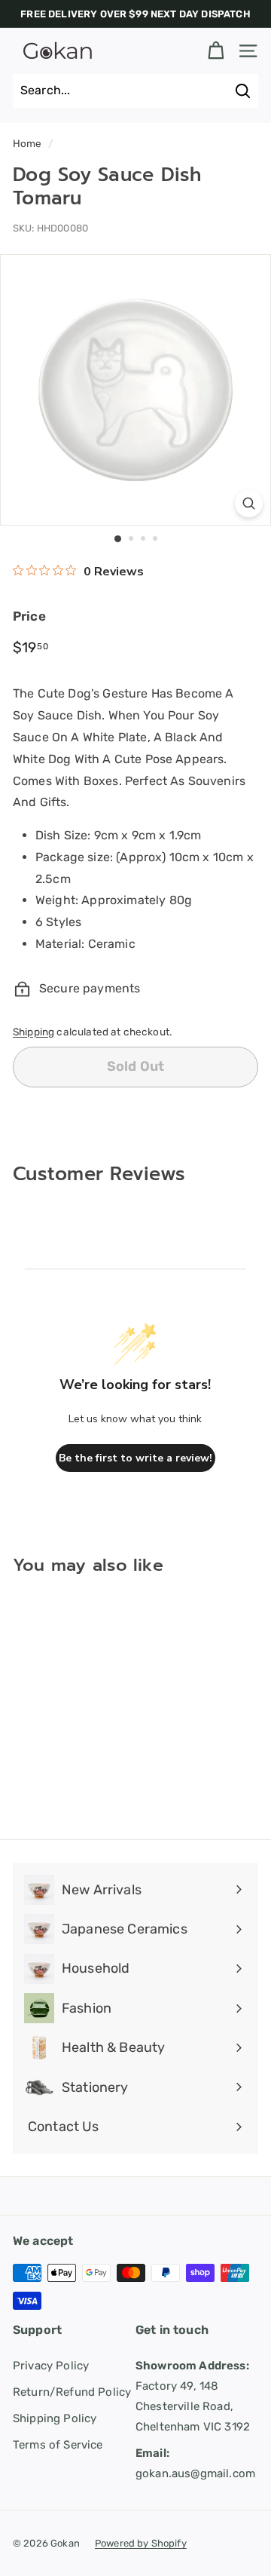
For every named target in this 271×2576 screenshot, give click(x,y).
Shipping (33, 1032)
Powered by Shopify (141, 2543)
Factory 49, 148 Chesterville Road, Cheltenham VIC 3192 (193, 2396)
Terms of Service (58, 2445)
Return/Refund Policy (72, 2392)
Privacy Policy (51, 2366)
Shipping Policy (55, 2418)
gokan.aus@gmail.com (195, 2463)
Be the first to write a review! (135, 1458)
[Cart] (216, 51)
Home (27, 143)
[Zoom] (249, 503)
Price (29, 616)
